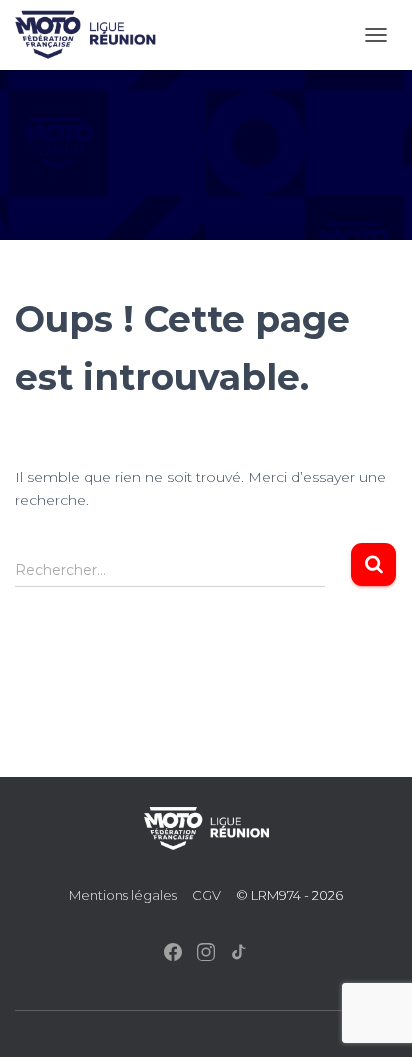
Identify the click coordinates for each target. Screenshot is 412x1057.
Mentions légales (123, 895)
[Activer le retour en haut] (372, 1017)
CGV (206, 895)
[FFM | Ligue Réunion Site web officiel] (93, 35)
